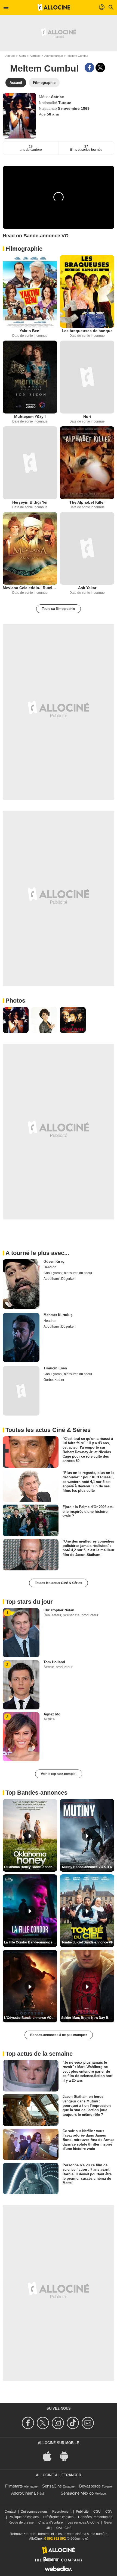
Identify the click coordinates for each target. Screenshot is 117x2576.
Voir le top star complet (59, 1774)
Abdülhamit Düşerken (60, 1279)
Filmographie (24, 249)
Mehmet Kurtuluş (58, 1315)
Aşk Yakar (87, 588)
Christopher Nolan (59, 1610)
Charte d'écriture (51, 2522)
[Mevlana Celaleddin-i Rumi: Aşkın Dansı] (30, 549)
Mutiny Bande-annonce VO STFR (87, 1867)
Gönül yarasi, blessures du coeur (68, 1273)
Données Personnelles (95, 2517)
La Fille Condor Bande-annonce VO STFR (31, 1942)
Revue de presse (21, 2522)
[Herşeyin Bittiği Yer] (30, 463)
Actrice (57, 97)
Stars (22, 56)
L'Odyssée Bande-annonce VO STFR (31, 2018)
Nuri (87, 416)
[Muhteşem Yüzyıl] (30, 377)
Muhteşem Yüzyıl (30, 416)
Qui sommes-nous (34, 2512)
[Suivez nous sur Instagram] (59, 2423)
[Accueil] (54, 7)
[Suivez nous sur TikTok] (74, 2423)
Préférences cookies (58, 2517)
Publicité (82, 2512)
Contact (10, 2512)
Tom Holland (54, 1662)
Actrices (35, 56)
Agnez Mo (52, 1714)
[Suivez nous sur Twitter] (44, 2423)
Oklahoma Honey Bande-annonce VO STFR (31, 1867)
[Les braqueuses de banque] (87, 292)
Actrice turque (54, 56)
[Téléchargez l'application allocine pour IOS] (50, 2456)
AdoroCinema (23, 2493)
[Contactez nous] (89, 2423)
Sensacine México (77, 2493)
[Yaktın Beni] (30, 292)
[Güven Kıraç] (21, 1284)
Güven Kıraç (54, 1261)
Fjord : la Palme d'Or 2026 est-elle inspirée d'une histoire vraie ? (88, 1511)
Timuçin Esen (55, 1368)
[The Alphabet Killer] (87, 463)
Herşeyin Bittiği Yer (30, 502)
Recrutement (62, 2512)
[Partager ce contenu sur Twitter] (100, 68)
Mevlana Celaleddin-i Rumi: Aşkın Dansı (30, 588)
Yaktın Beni (30, 331)
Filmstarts (14, 2486)
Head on (50, 1267)
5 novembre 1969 (74, 108)
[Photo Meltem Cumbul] (16, 1020)
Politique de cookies (24, 2517)
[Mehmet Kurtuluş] (21, 1337)
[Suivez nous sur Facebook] (29, 2423)
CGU (97, 2512)
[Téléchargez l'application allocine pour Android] (67, 2456)
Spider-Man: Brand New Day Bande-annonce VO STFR (88, 2018)
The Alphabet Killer (87, 502)
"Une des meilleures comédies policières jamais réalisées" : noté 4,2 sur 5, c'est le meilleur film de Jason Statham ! (88, 1548)
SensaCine (52, 2486)
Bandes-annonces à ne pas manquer (59, 2035)
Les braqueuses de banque (87, 331)
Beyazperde (90, 2486)
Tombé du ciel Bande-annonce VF (87, 1942)
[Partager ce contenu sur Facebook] (89, 68)
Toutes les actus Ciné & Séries (59, 1583)
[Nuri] (87, 377)
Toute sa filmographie (59, 609)
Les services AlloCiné (83, 2522)
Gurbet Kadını (54, 1380)
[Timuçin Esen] (21, 1391)
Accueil (10, 56)
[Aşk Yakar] (87, 549)
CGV (109, 2512)
